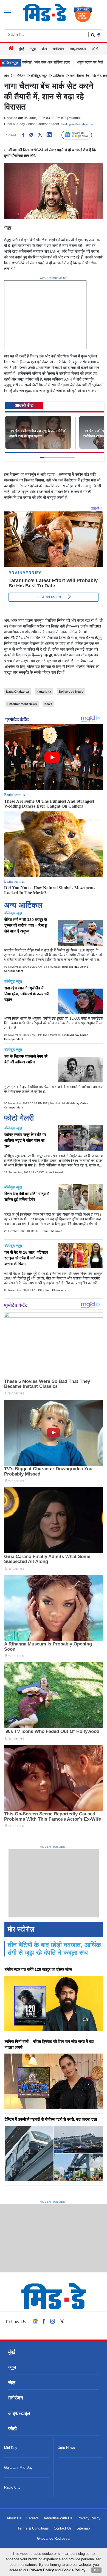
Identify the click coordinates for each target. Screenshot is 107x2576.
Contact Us (63, 2528)
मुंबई (22, 49)
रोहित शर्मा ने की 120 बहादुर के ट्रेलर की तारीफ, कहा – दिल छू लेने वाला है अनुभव (26, 925)
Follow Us (81, 135)
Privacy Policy (89, 2518)
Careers (33, 2518)
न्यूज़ (33, 49)
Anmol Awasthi (55, 1172)
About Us (14, 2518)
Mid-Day (11, 2448)
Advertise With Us (58, 2518)
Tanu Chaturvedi (53, 1231)
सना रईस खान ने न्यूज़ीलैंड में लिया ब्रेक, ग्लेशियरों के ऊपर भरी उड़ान (27, 994)
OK (96, 2570)
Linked (52, 135)
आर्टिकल (59, 76)
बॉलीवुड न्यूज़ (39, 76)
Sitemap (83, 2528)
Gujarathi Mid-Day (18, 2468)
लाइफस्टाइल (78, 49)
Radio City (12, 2487)
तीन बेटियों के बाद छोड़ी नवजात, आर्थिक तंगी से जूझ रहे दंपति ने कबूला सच (54, 1949)
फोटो (95, 49)
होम (7, 76)
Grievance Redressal (54, 2538)
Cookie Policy (74, 2570)
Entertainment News (22, 704)
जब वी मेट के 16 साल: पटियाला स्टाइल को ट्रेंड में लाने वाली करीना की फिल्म (26, 1258)
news (48, 704)
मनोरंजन (58, 49)
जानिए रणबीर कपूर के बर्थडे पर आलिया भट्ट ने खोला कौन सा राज (25, 1140)
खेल (44, 49)
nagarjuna (44, 692)
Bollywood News (71, 692)
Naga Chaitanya (17, 692)
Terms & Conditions (33, 2528)
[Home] (11, 49)
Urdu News (66, 2448)
